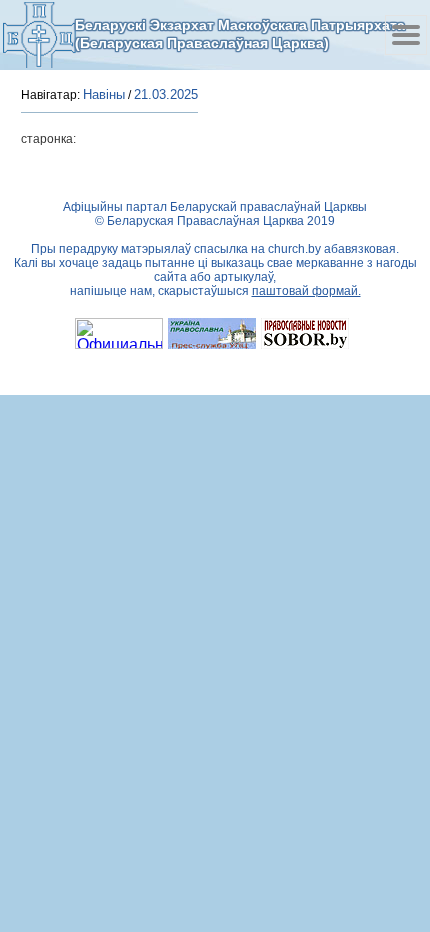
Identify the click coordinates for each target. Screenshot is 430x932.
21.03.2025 (166, 94)
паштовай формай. (306, 291)
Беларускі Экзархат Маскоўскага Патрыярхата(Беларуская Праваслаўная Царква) (240, 34)
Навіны (104, 94)
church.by (294, 249)
